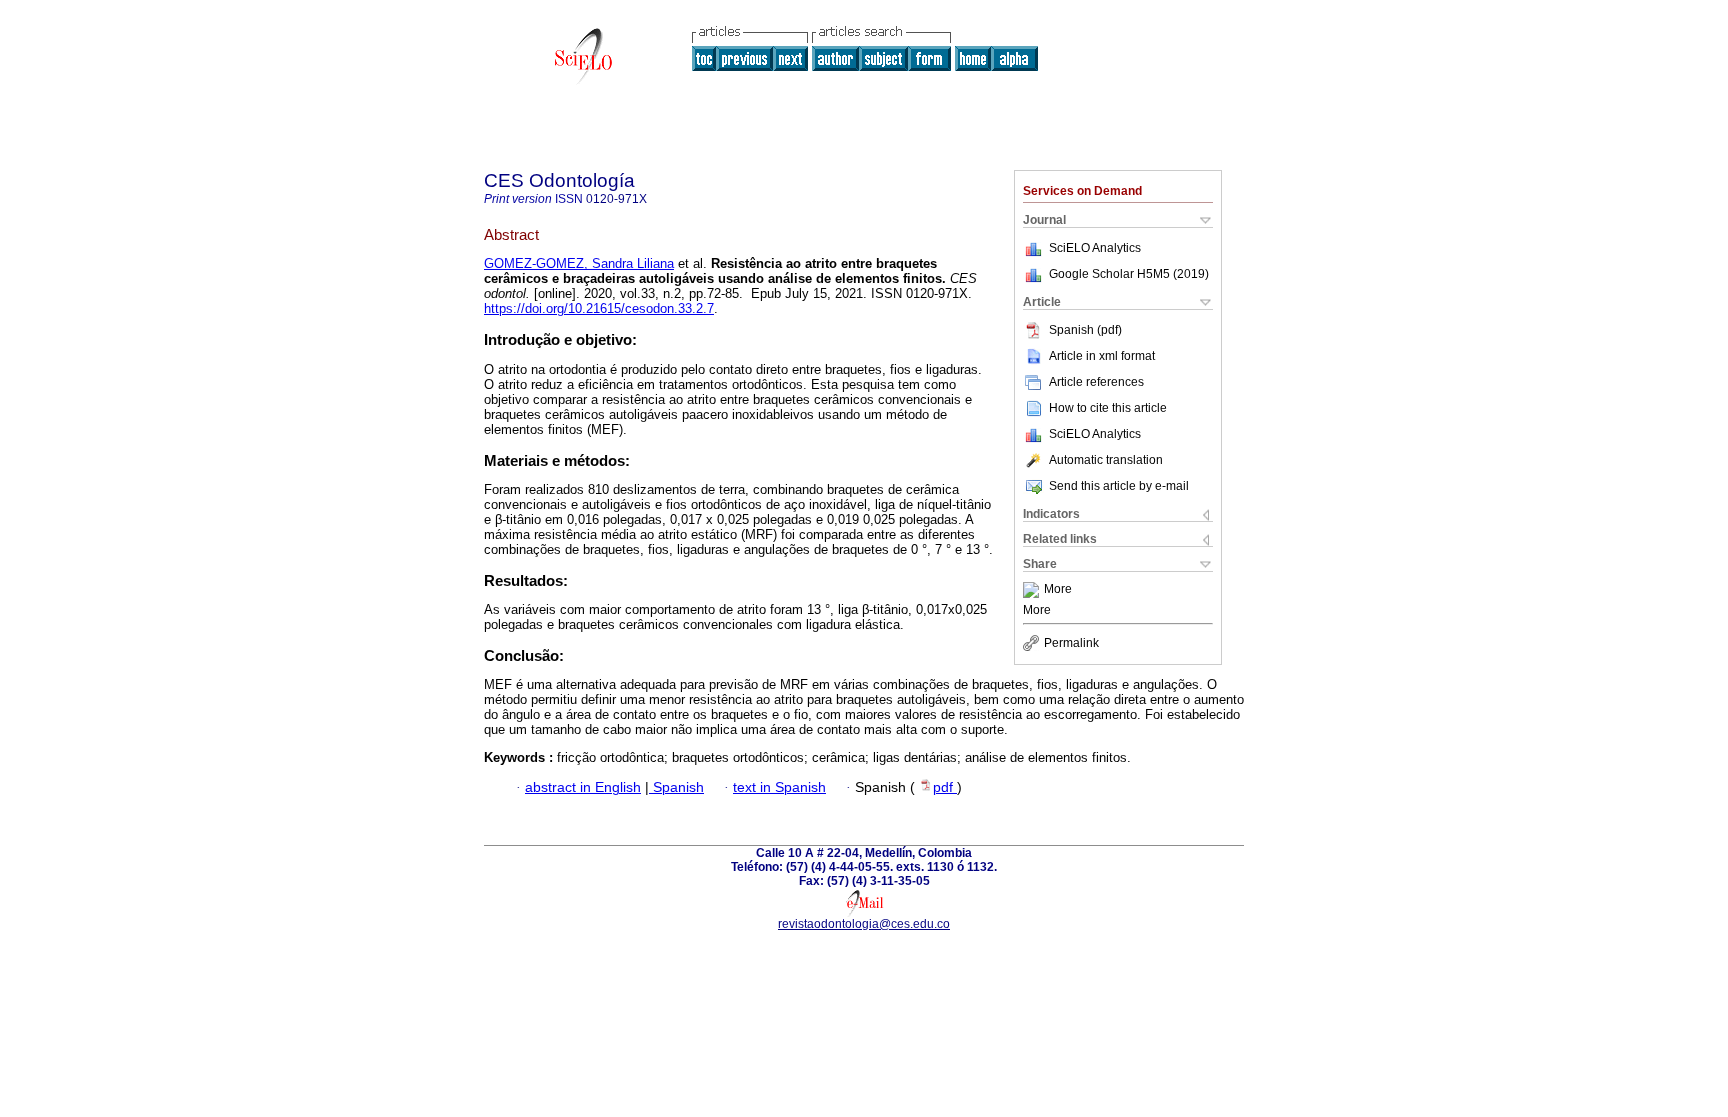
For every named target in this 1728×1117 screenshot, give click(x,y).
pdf (945, 787)
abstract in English (583, 787)
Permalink (1071, 643)
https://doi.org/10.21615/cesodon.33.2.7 (599, 308)
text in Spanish (779, 787)
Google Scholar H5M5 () (1129, 274)
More (1058, 590)
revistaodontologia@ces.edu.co (864, 924)
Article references (1096, 382)
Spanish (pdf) (1085, 330)
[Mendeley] (1033, 590)
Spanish (676, 787)
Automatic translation (1106, 460)
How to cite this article (1108, 408)
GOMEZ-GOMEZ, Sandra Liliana (579, 263)
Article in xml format (1102, 356)
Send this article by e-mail (1119, 486)
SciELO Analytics (1095, 248)
